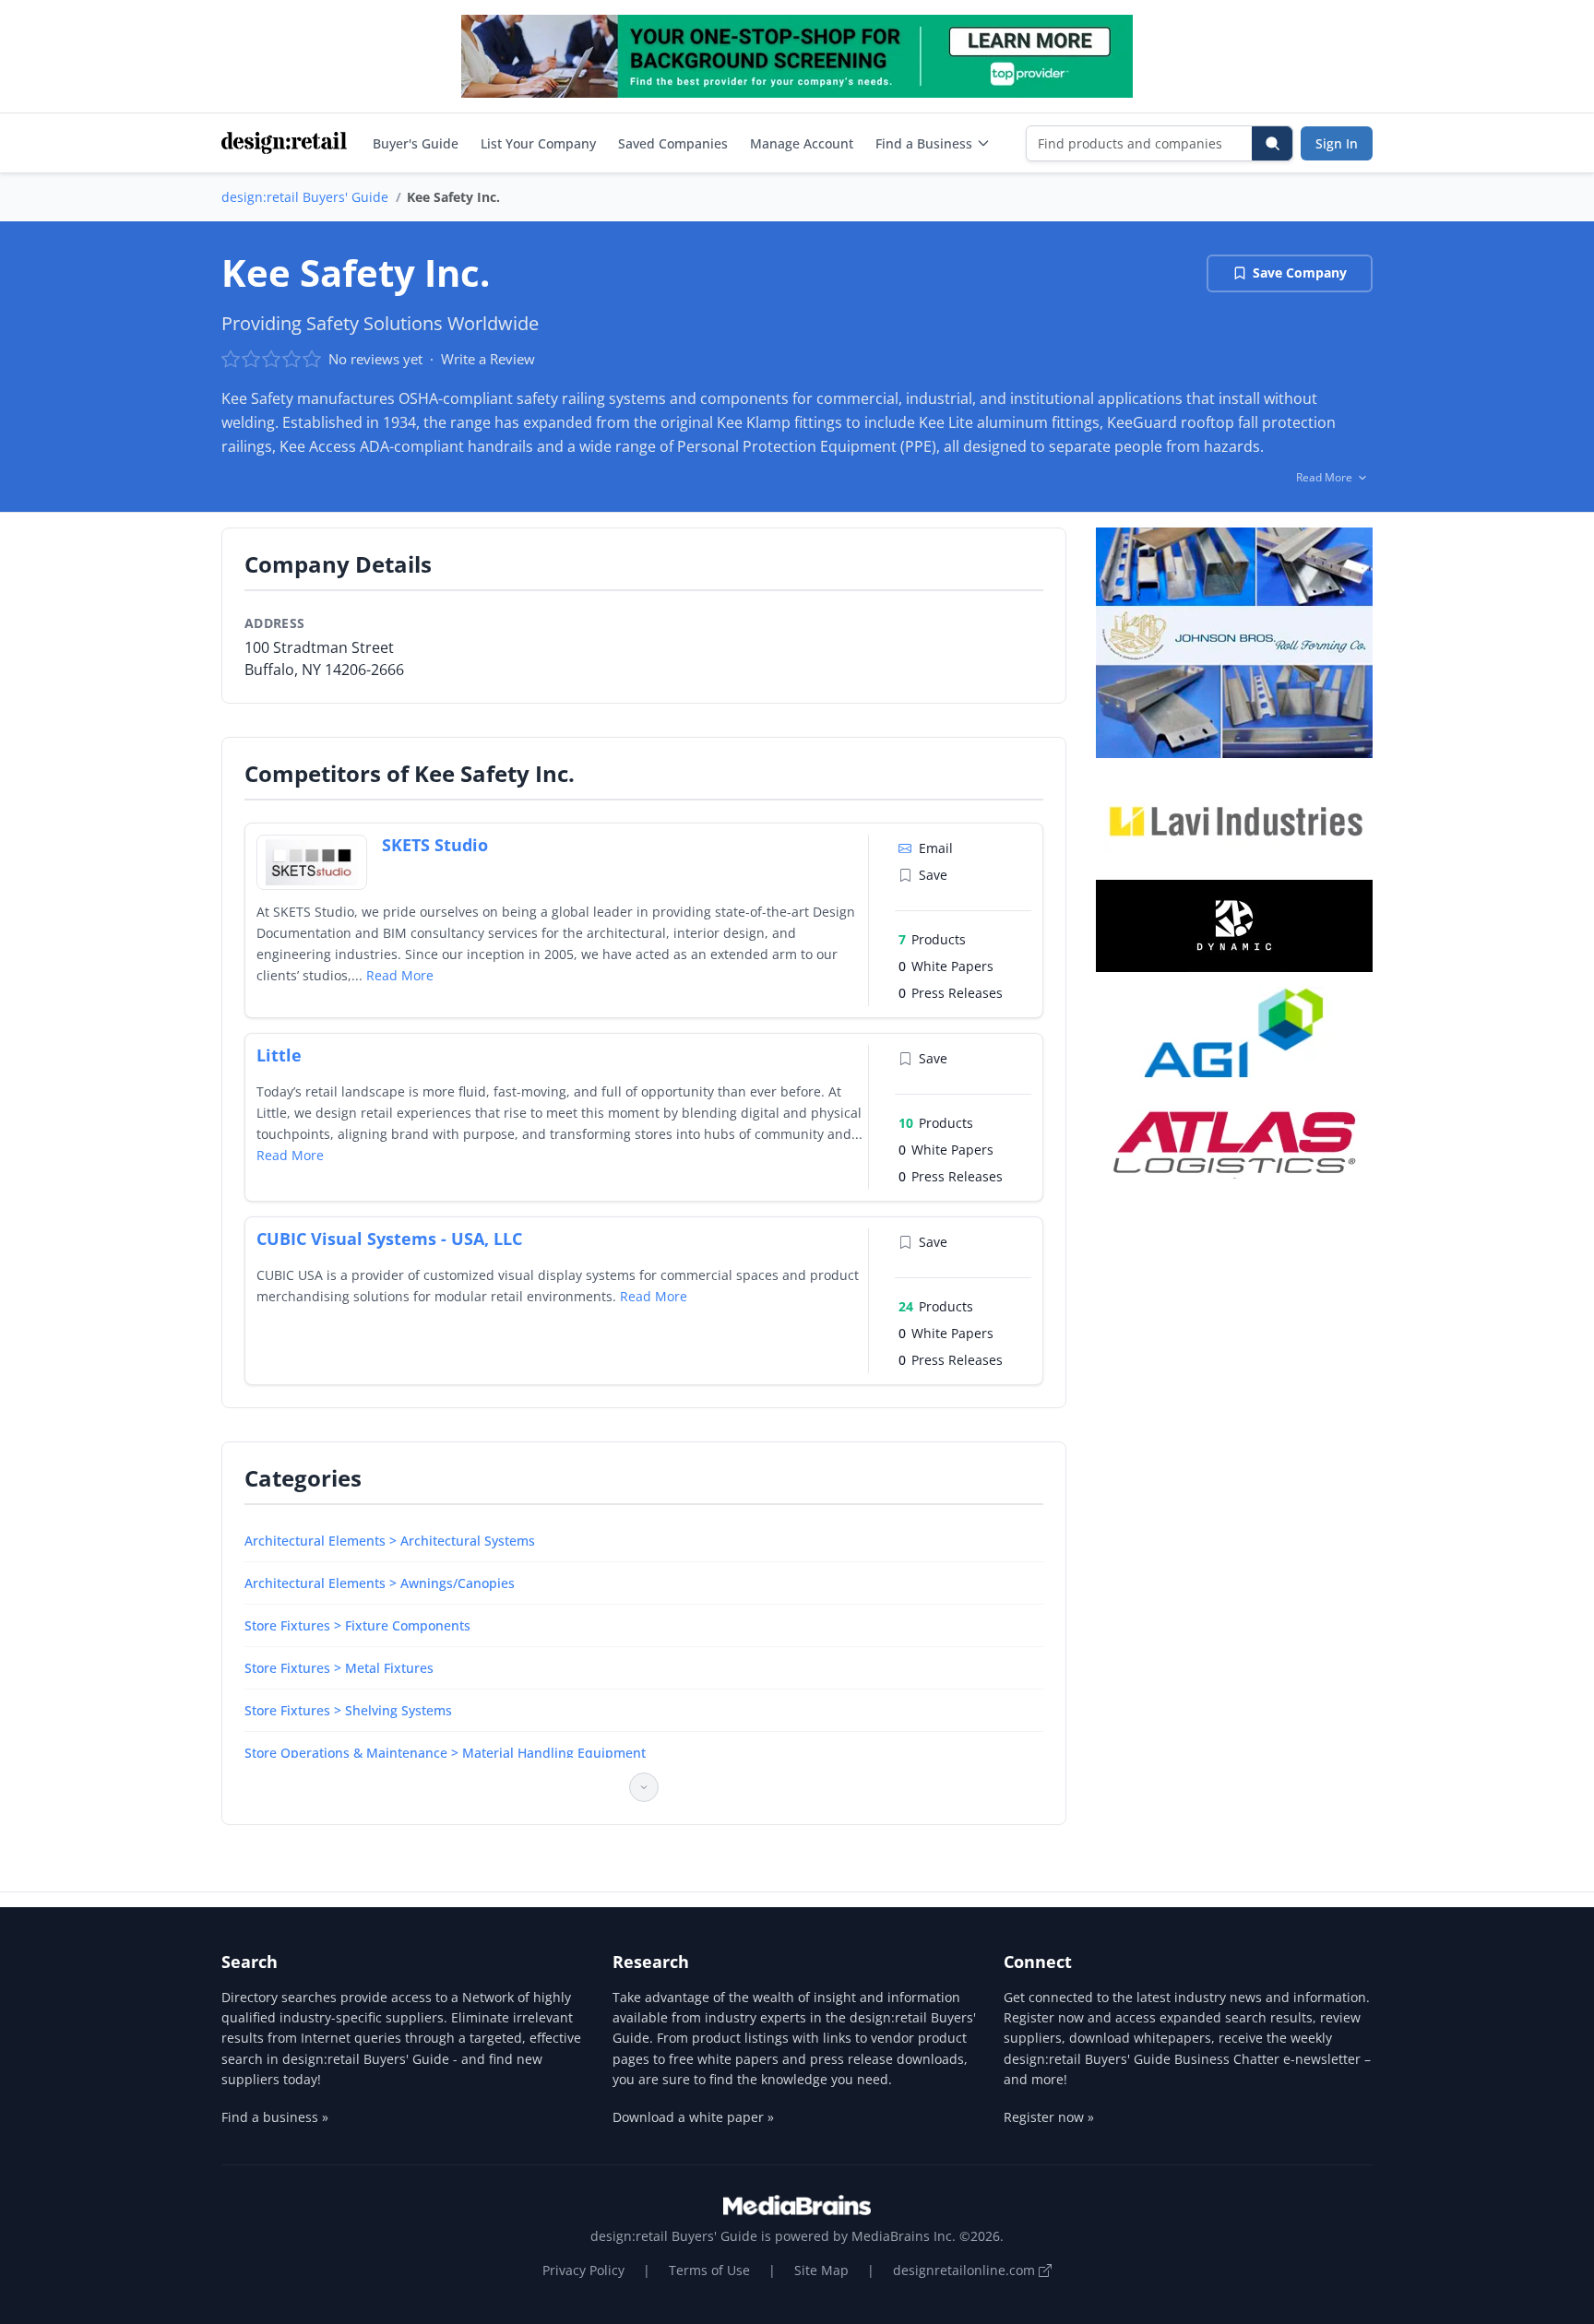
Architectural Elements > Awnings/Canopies (380, 1583)
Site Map (821, 2270)
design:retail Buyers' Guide (305, 197)
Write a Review (488, 359)
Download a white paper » (693, 2117)
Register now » (1049, 2117)
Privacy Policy (583, 2270)
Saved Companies (673, 143)
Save (933, 875)
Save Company (1300, 273)
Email (936, 848)
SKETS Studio (435, 845)
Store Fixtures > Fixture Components (357, 1625)
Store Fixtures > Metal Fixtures (339, 1668)
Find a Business (924, 143)
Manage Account (802, 143)
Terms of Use (709, 2270)
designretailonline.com (966, 2270)
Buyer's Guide (416, 143)
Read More (400, 975)
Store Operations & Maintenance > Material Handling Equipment (445, 1753)
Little (279, 1055)
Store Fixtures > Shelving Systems (348, 1710)
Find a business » (275, 2117)
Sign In (1337, 143)
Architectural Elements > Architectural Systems (390, 1541)
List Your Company (538, 143)
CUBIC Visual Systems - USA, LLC (389, 1239)
